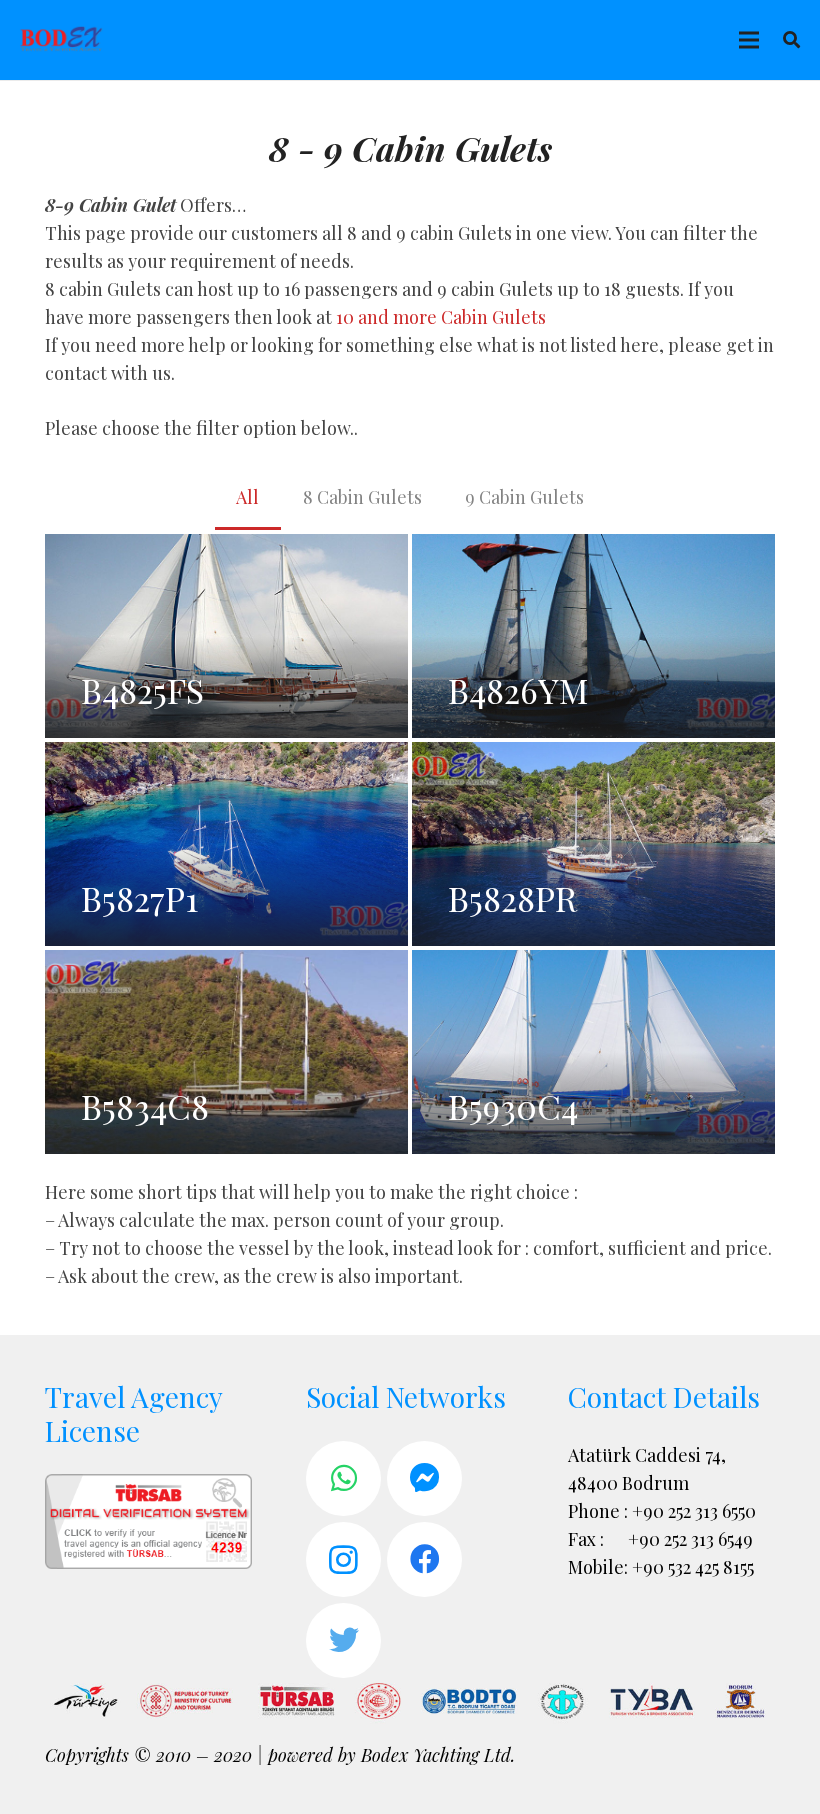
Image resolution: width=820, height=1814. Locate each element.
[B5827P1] (226, 844)
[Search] (791, 40)
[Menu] (748, 40)
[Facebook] (424, 1559)
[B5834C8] (226, 1052)
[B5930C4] (593, 1052)
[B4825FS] (226, 636)
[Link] (62, 40)
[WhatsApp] (343, 1478)
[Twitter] (343, 1640)
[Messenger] (424, 1478)
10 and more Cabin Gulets (441, 317)
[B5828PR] (593, 844)
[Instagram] (343, 1559)
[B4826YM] (593, 636)
